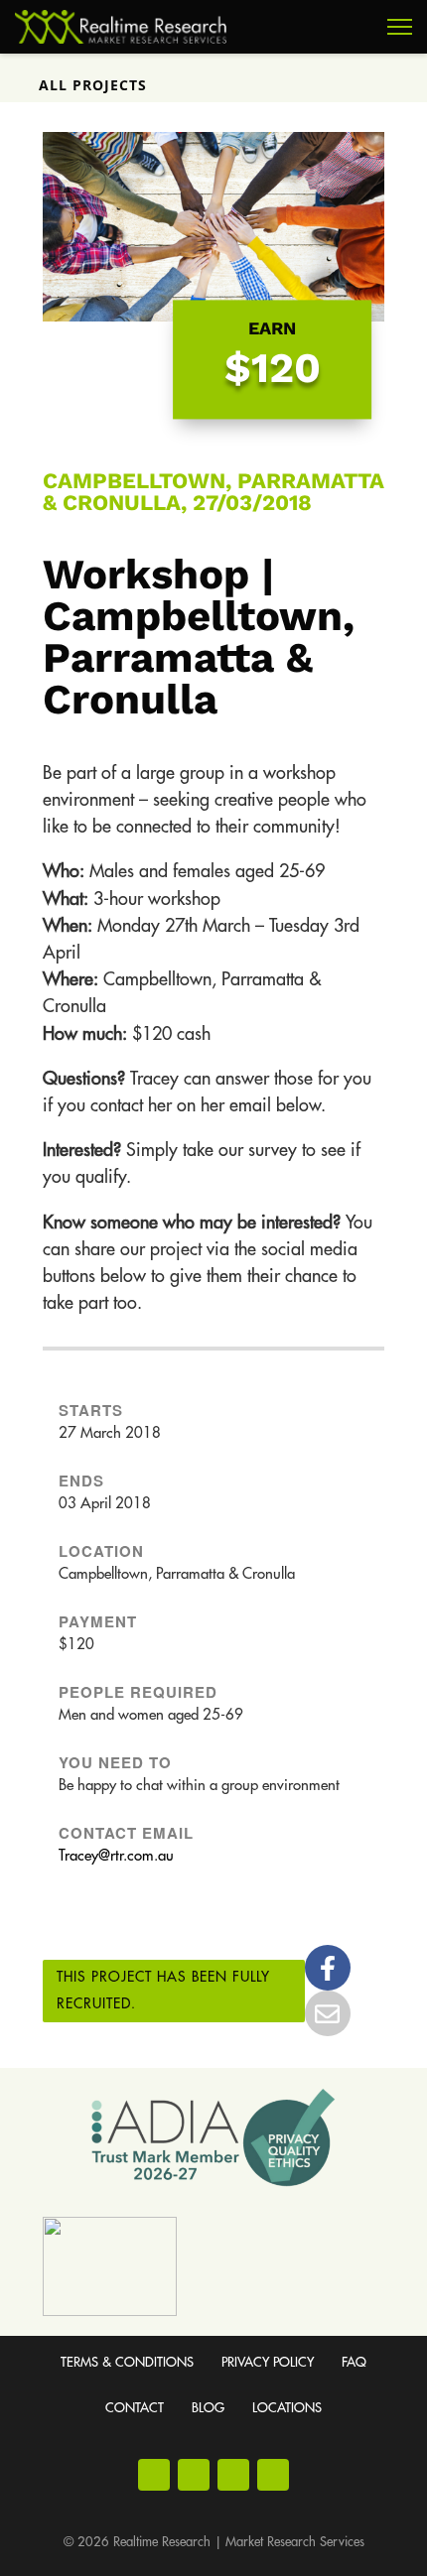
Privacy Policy (268, 2362)
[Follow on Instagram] (194, 2475)
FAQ (354, 2362)
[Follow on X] (273, 2475)
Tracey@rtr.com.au (116, 1856)
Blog (208, 2408)
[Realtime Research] (121, 27)
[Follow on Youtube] (233, 2475)
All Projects (93, 85)
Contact (135, 2408)
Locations (287, 2408)
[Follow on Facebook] (154, 2475)
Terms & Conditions (127, 2362)
